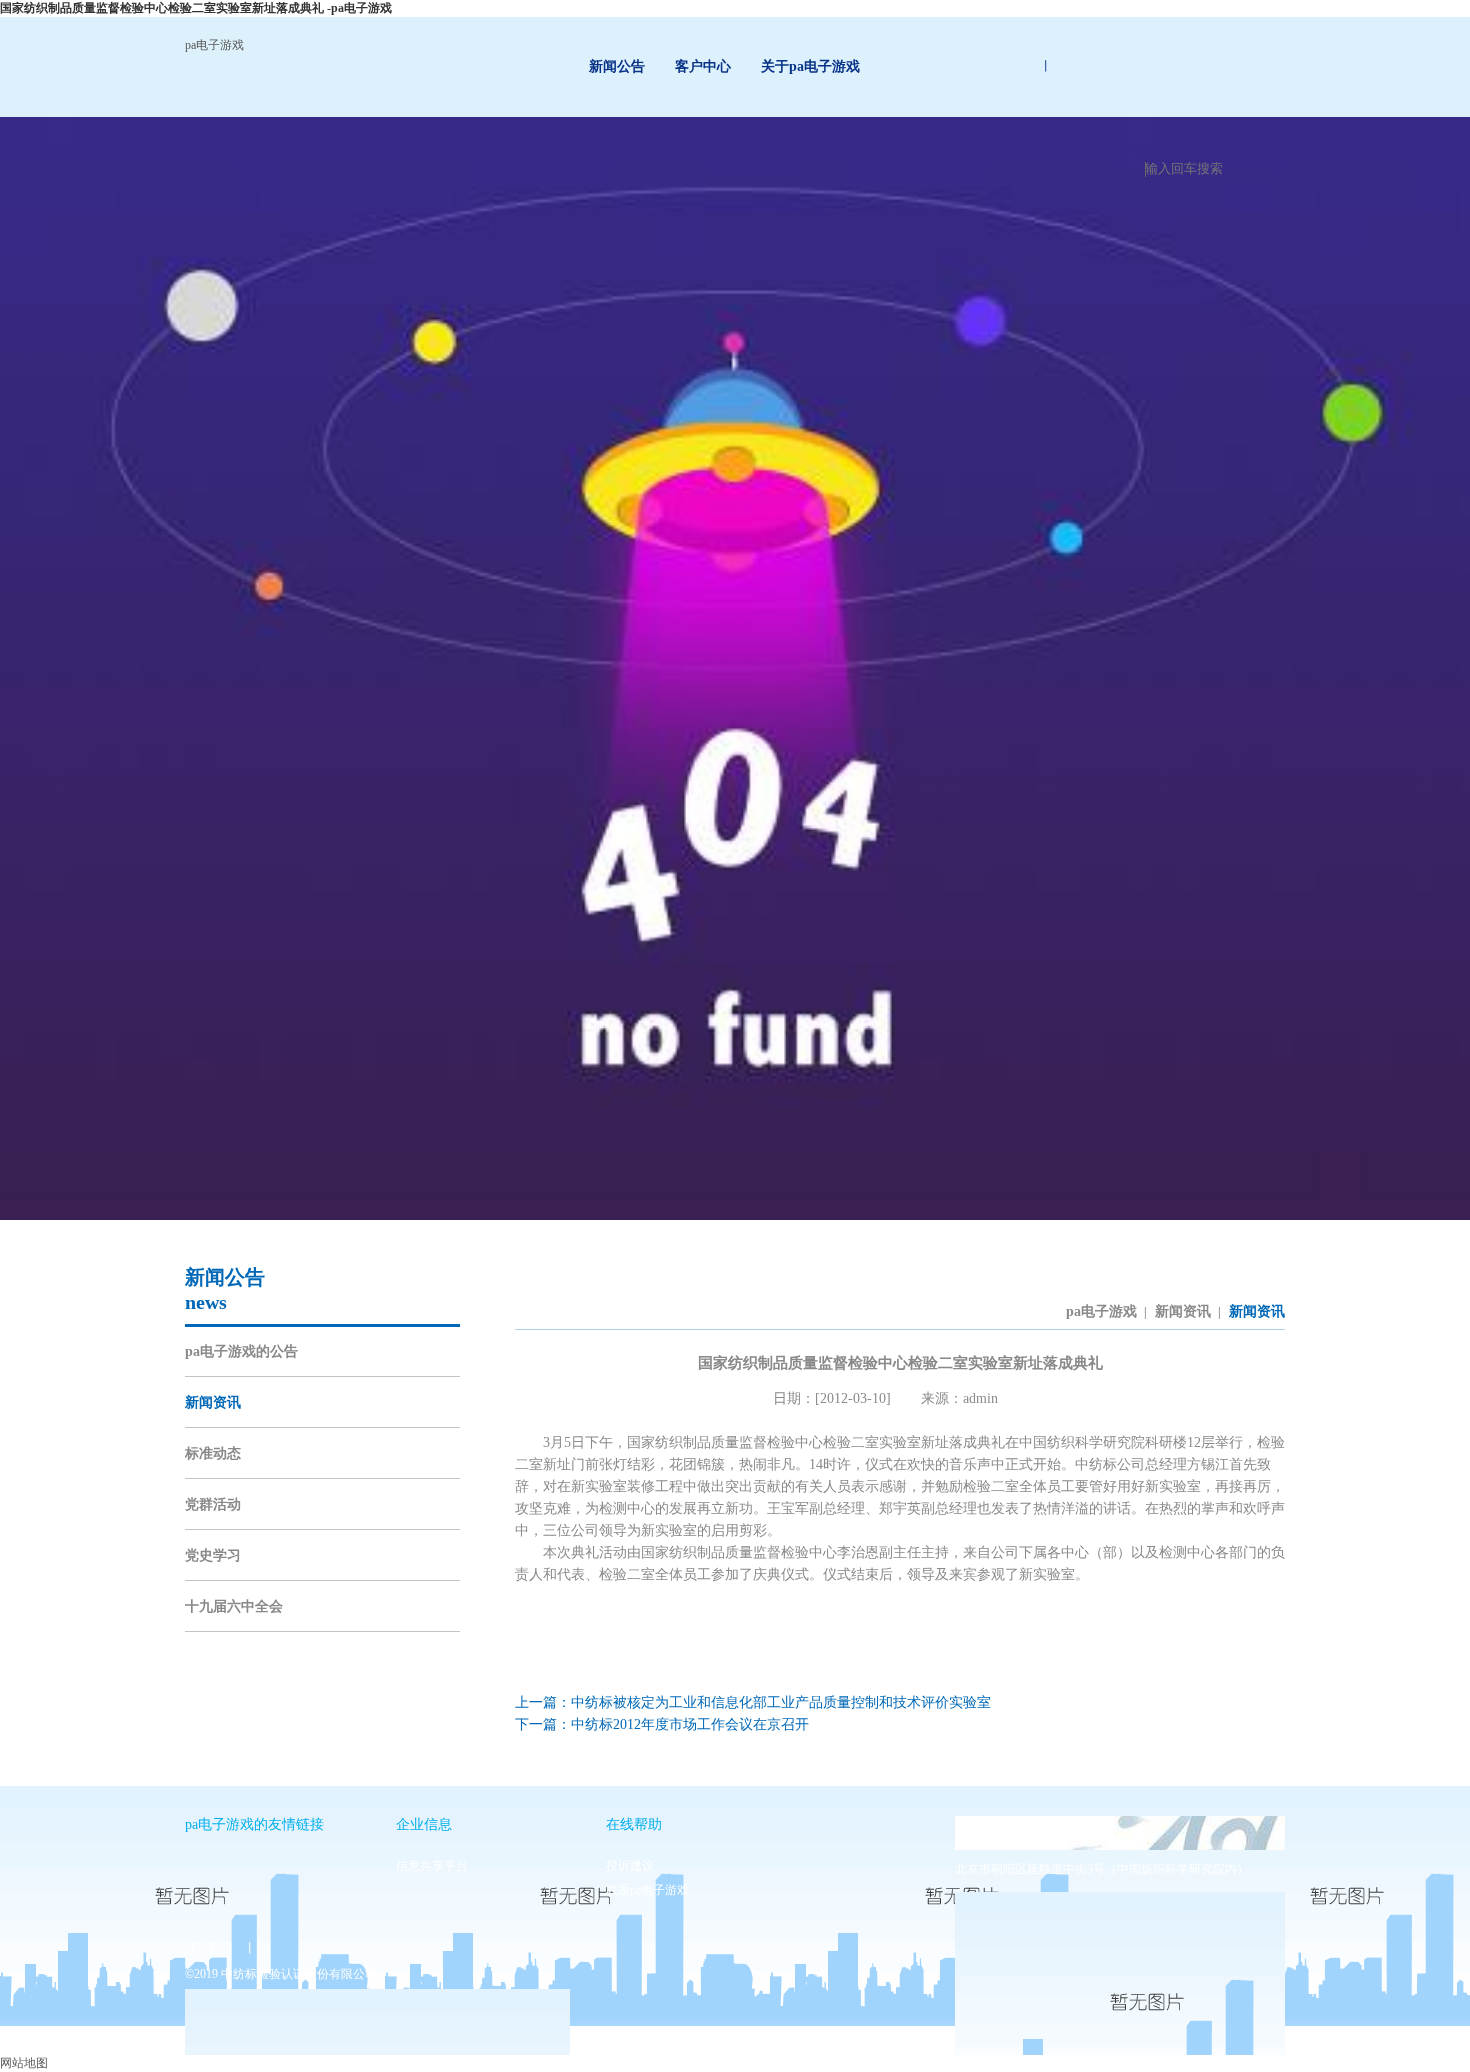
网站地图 (24, 2063)
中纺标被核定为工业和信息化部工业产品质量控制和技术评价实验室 (781, 1702)
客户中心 (703, 66)
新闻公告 (617, 66)
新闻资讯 (213, 1402)
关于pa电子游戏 (810, 66)
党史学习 (213, 1555)
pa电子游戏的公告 (241, 1351)
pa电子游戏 (214, 45)
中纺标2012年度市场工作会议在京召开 (690, 1724)
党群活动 (213, 1504)
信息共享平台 (432, 1866)
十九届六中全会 (234, 1606)
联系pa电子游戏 (647, 1890)
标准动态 (213, 1453)
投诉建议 (630, 1866)
